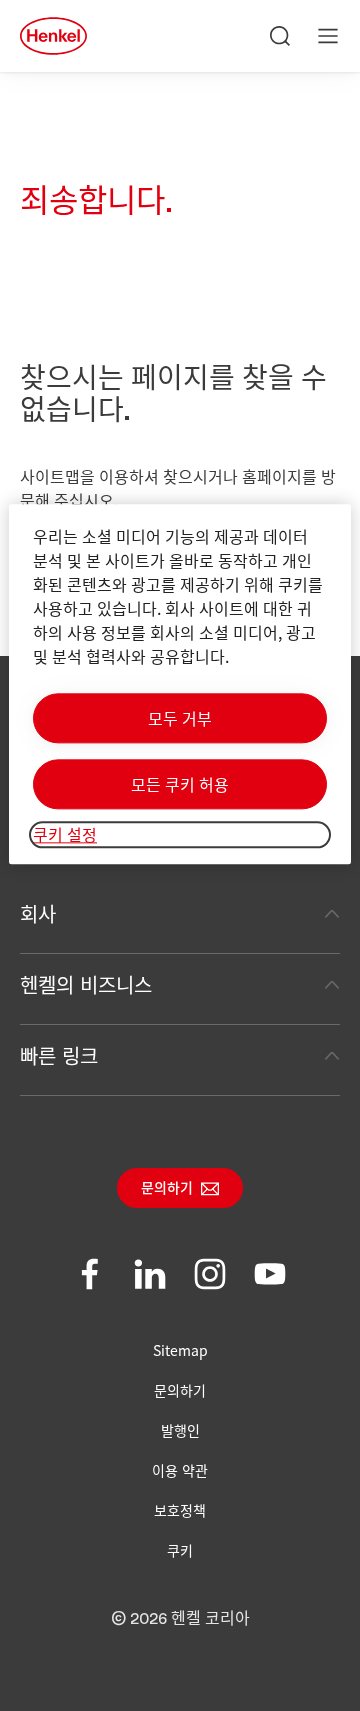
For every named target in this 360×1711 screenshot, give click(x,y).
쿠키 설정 (65, 835)
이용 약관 (180, 1470)
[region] (180, 684)
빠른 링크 (59, 1055)
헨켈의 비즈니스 (86, 984)
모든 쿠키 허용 (180, 785)
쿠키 (180, 1550)
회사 (38, 913)
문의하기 (167, 1189)
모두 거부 (180, 719)
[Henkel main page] (53, 36)
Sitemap (180, 1350)
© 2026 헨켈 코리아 (180, 1619)
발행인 (180, 1430)
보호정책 (180, 1510)
